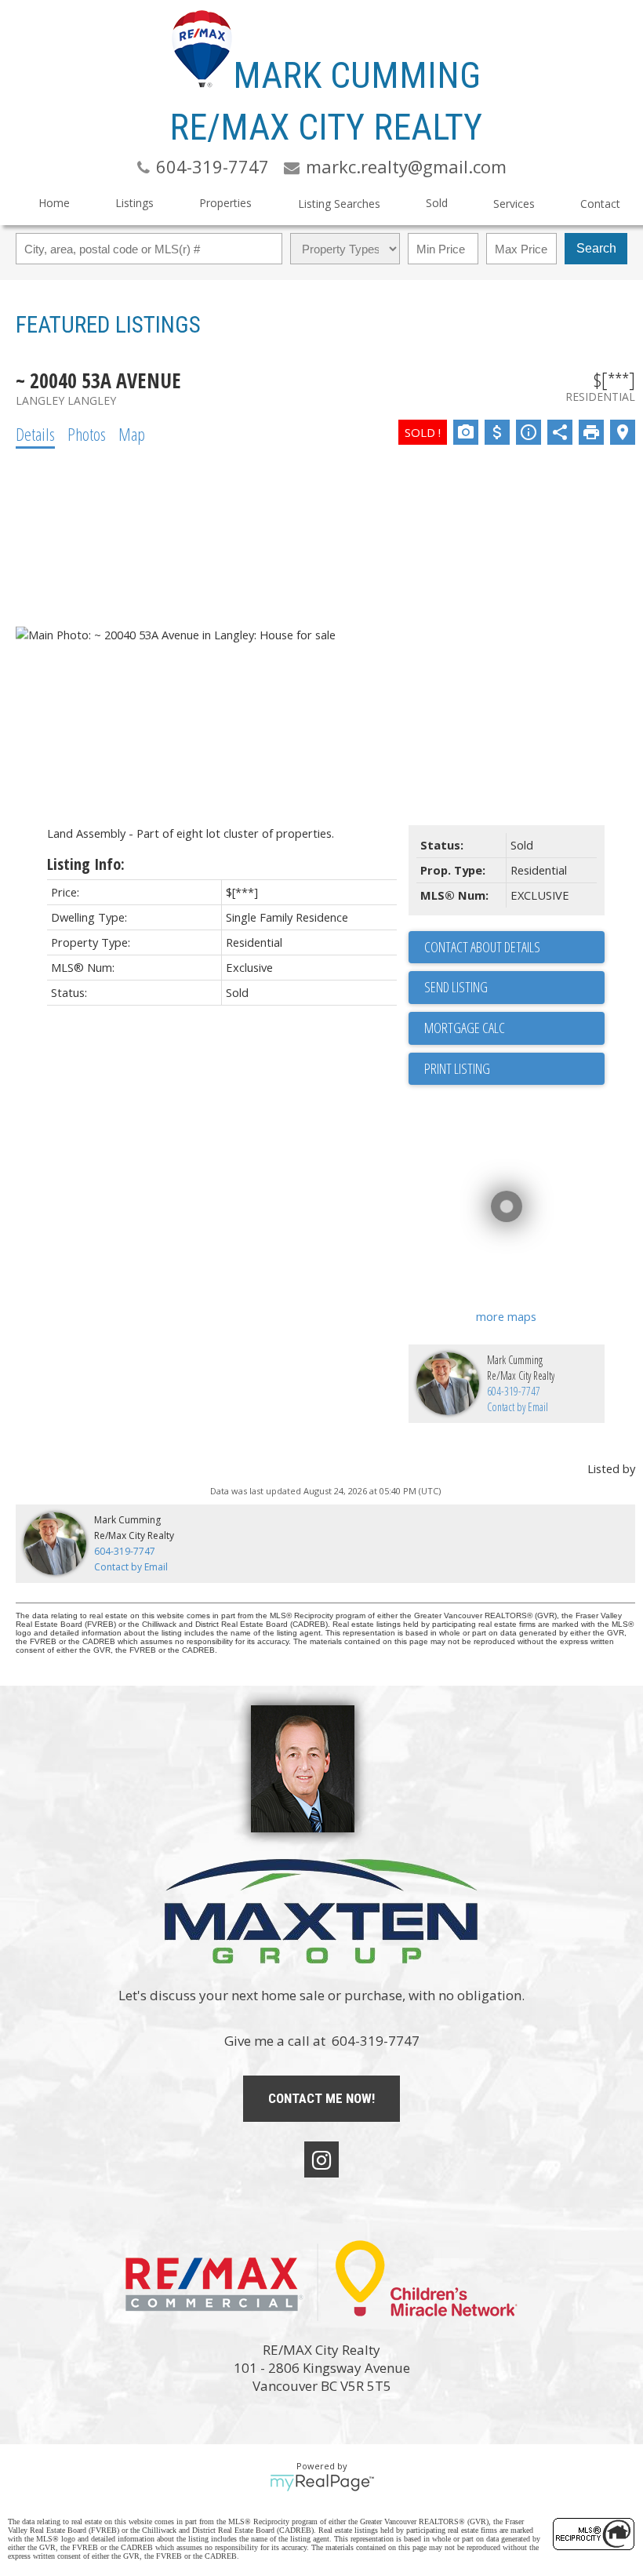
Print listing (457, 1068)
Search (596, 248)
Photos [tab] (87, 434)
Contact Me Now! (321, 2098)
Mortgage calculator (514, 1028)
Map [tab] (132, 434)
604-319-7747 (514, 1391)
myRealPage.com (322, 2483)
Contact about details (482, 947)
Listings (134, 203)
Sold (437, 203)
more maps (506, 1316)
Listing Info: (86, 864)
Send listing (456, 987)
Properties (225, 203)
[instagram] (321, 2159)
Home (54, 203)
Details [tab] (35, 434)
